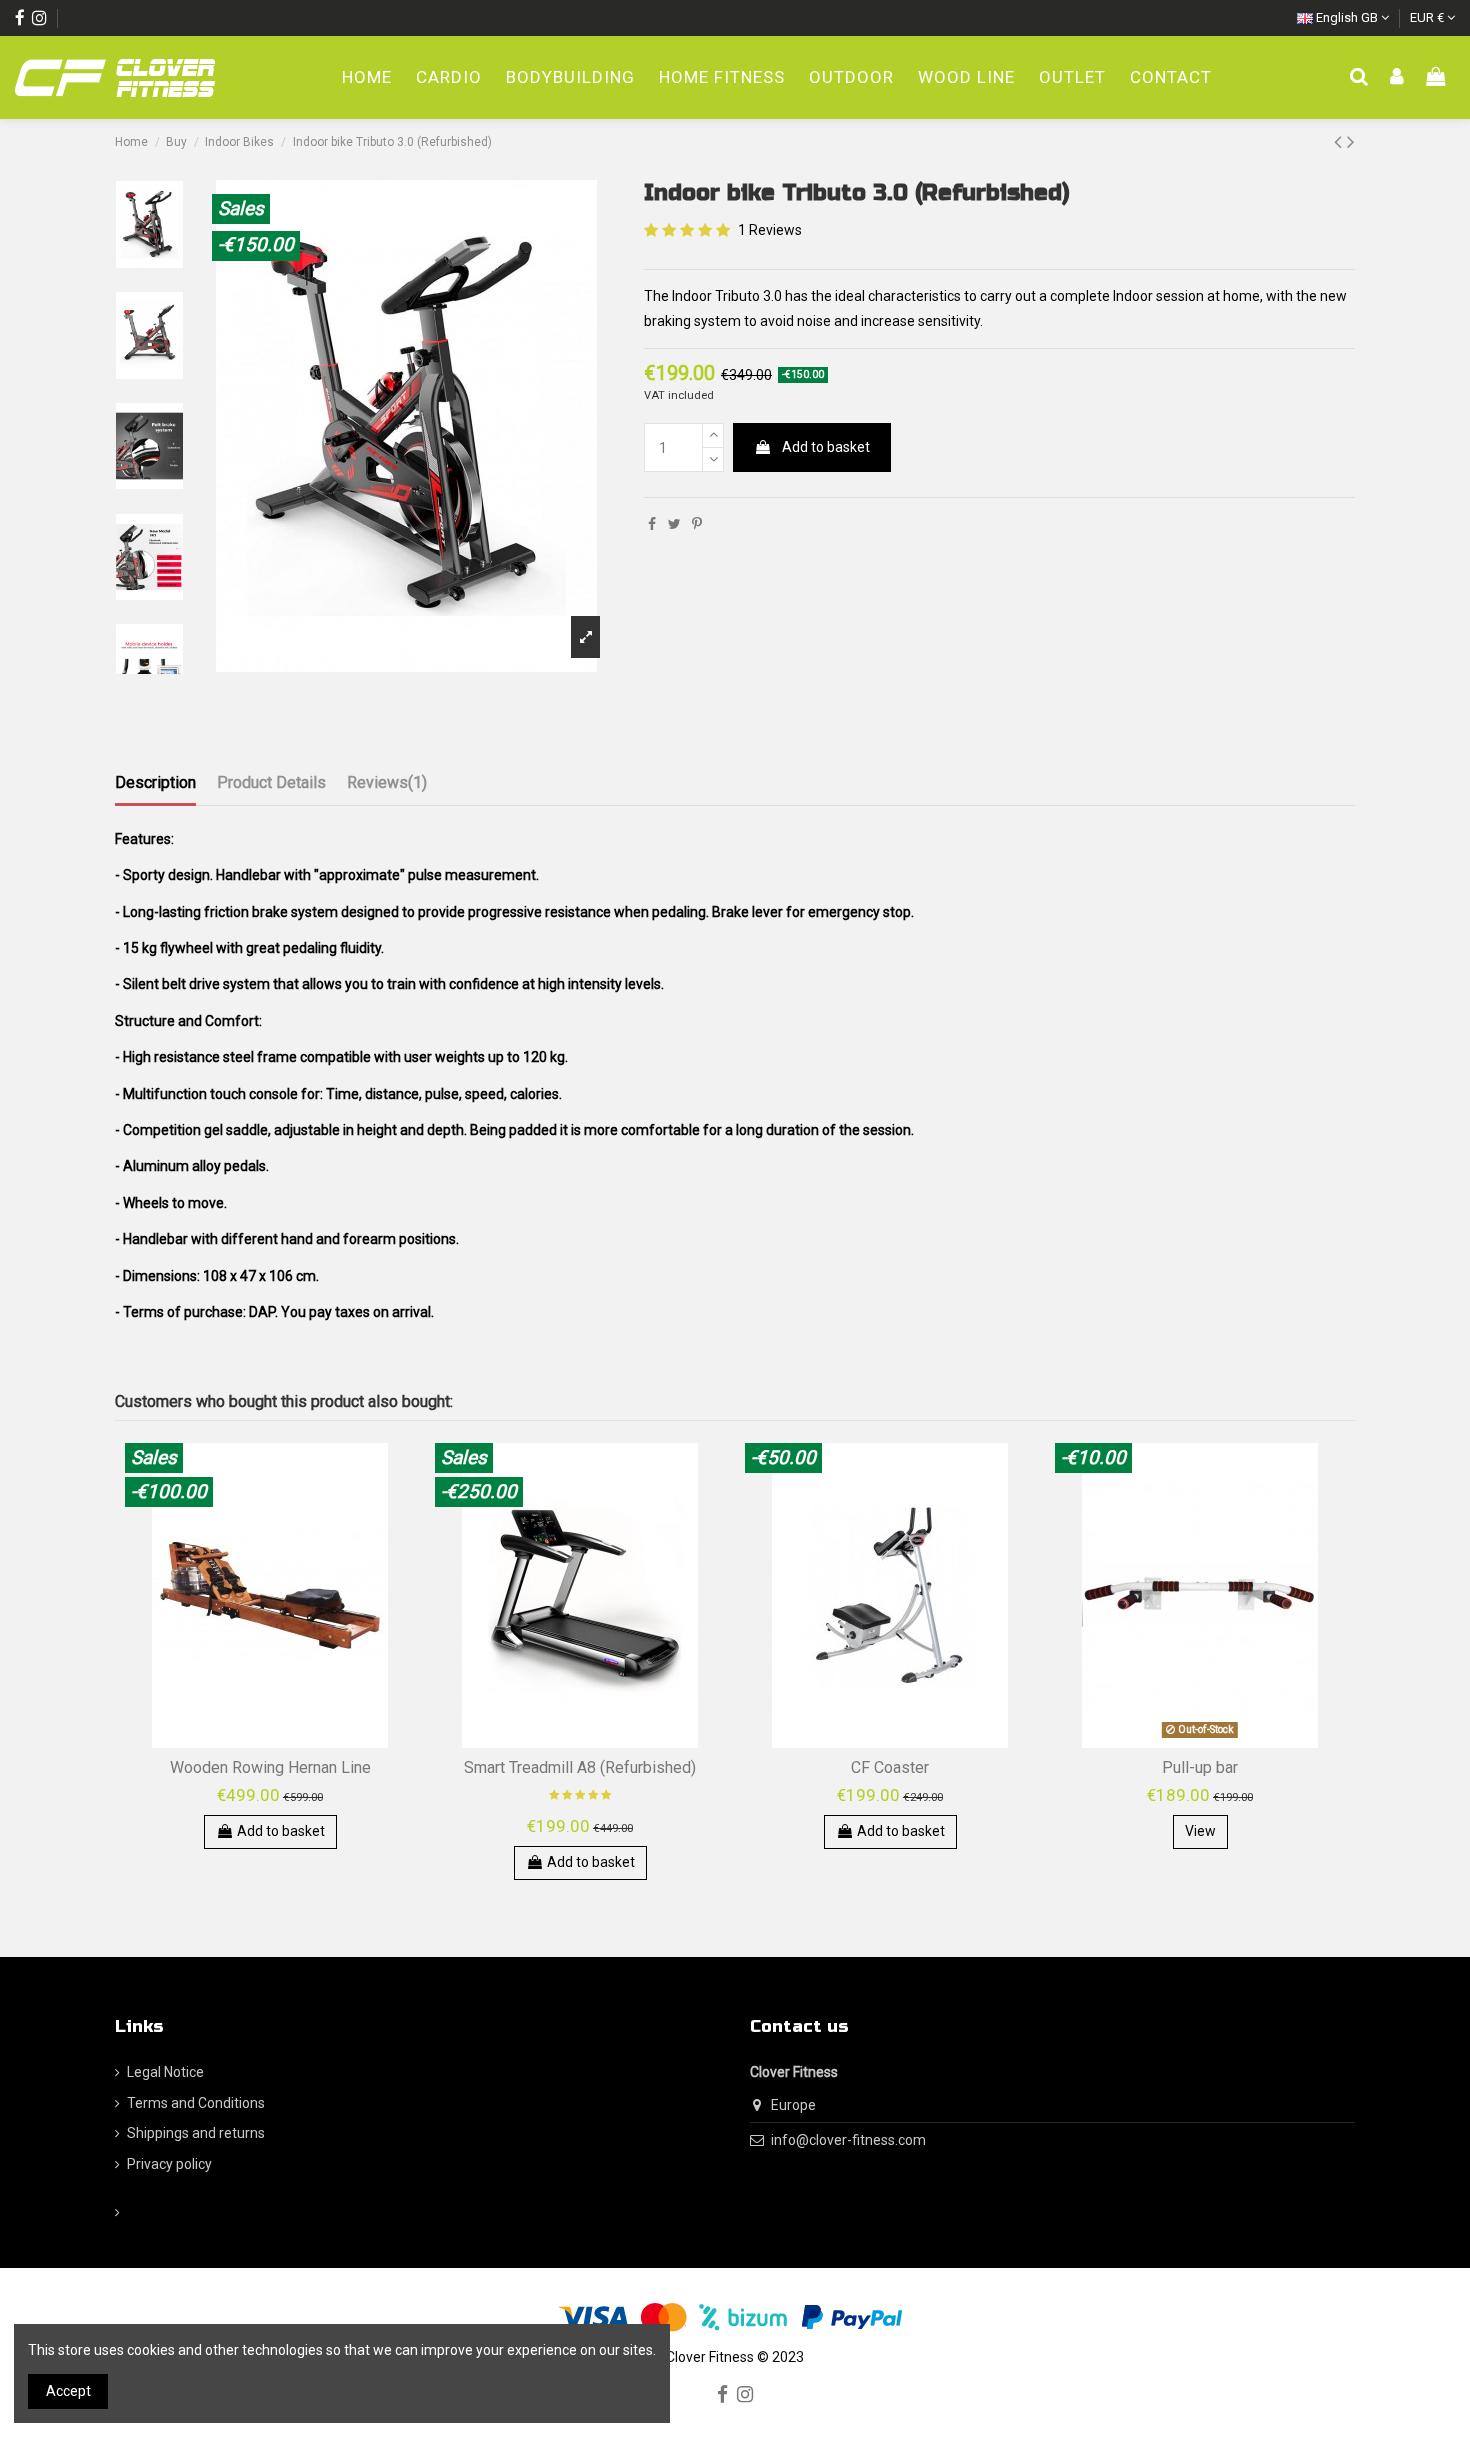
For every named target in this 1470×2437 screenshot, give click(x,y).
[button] (851, 78)
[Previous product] (1340, 142)
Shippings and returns (196, 2133)
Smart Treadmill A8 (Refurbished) (580, 1767)
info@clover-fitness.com (848, 2140)
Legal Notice (165, 2072)
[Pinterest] (697, 524)
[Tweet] (674, 524)
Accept (68, 2391)
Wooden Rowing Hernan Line (270, 1767)
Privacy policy (169, 2164)
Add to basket (826, 447)
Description (155, 782)
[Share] (652, 524)
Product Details (271, 782)
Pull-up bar (1200, 1767)
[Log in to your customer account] (1397, 78)
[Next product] (1351, 142)
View (1200, 1831)
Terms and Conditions (196, 2103)
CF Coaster (890, 1767)
